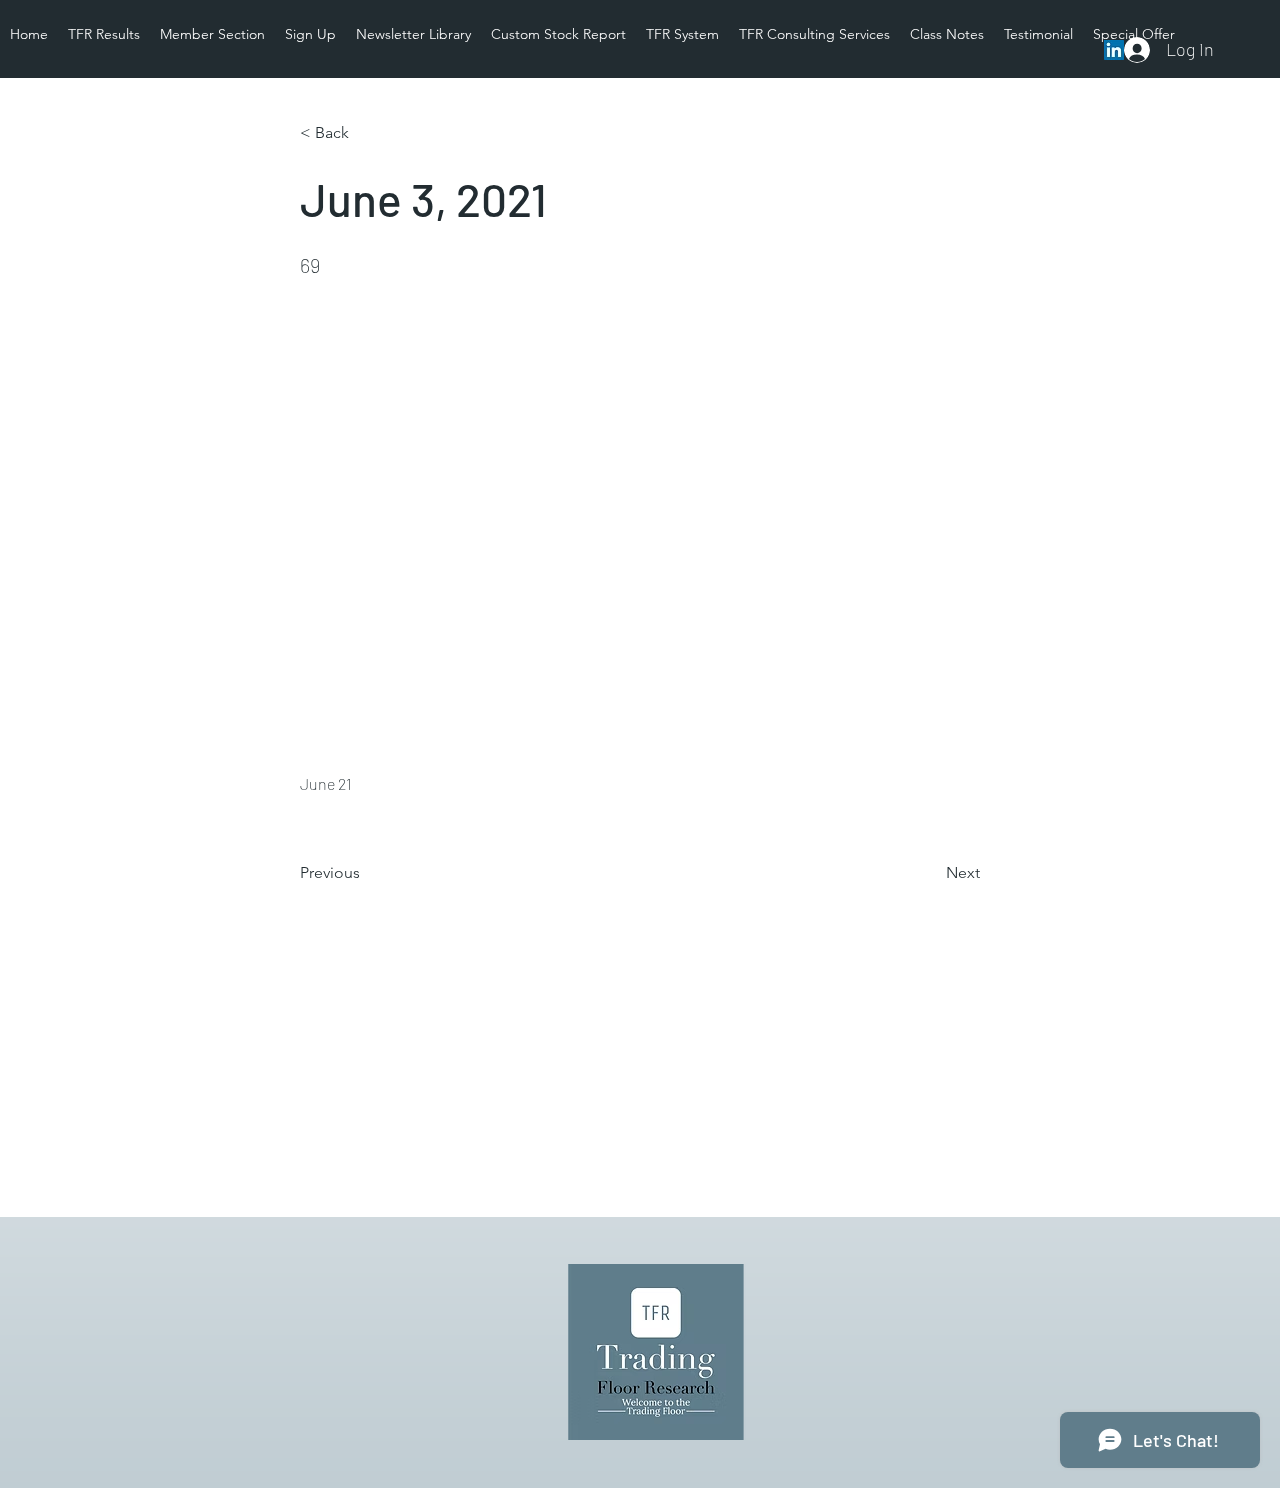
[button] (366, 133)
